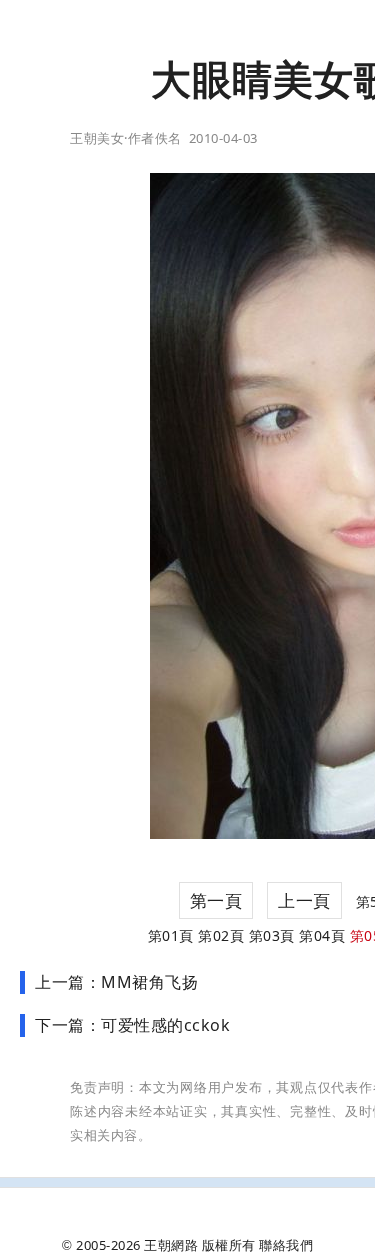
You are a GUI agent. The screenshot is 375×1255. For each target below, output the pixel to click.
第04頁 (322, 935)
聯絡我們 (286, 1245)
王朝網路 (171, 1245)
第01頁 (171, 935)
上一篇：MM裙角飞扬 (116, 982)
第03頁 (272, 935)
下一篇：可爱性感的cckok (132, 1025)
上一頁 (304, 900)
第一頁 (216, 900)
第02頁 (221, 935)
